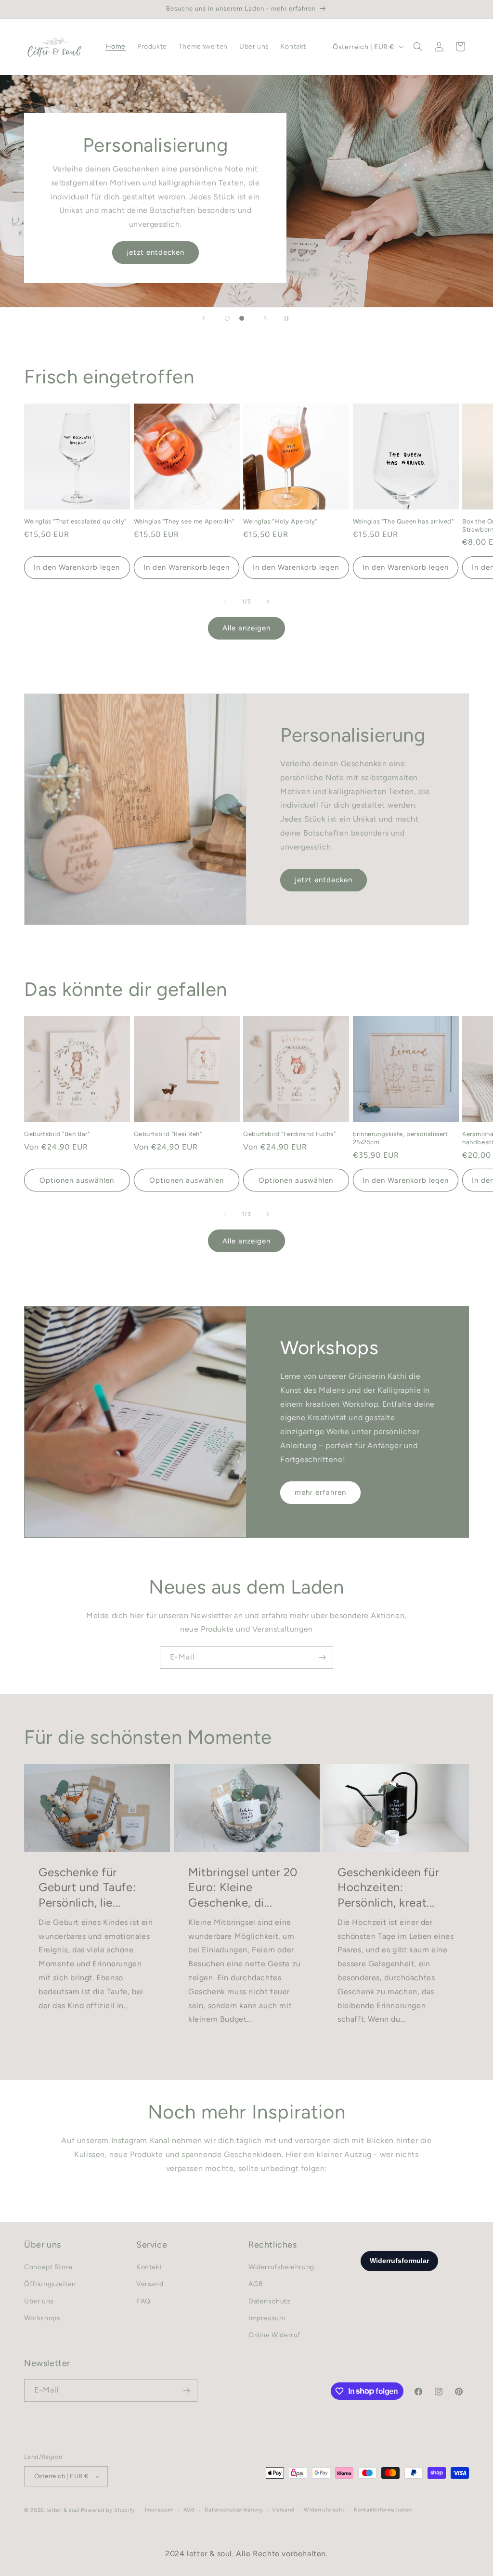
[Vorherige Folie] (204, 318)
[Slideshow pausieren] (289, 318)
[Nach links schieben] (225, 602)
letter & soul (63, 2510)
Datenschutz (270, 2301)
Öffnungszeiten (50, 2284)
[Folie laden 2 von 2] (242, 318)
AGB (256, 2284)
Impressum (267, 2318)
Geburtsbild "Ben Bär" (57, 1134)
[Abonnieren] (322, 1657)
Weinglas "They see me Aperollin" (184, 521)
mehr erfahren (320, 1492)
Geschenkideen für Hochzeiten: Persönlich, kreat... (388, 1888)
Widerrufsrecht (324, 2510)
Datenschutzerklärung (234, 2510)
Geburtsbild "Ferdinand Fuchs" (289, 1134)
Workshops (42, 2318)
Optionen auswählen (77, 1180)
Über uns (39, 2301)
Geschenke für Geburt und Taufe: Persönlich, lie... (87, 1888)
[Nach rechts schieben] (268, 602)
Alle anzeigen (246, 628)
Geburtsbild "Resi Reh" (168, 1134)
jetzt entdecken (156, 253)
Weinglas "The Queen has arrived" (403, 521)
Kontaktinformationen (383, 2510)
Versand (150, 2284)
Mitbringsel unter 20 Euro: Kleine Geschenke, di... (243, 1888)
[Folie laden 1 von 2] (227, 318)
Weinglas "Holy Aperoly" (280, 521)
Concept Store (48, 2267)
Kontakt (149, 2267)
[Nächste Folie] (265, 318)
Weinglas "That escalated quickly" (75, 521)
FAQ (143, 2301)
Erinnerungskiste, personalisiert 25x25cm (401, 1138)
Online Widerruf (274, 2335)
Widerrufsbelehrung (281, 2267)
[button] (418, 47)
